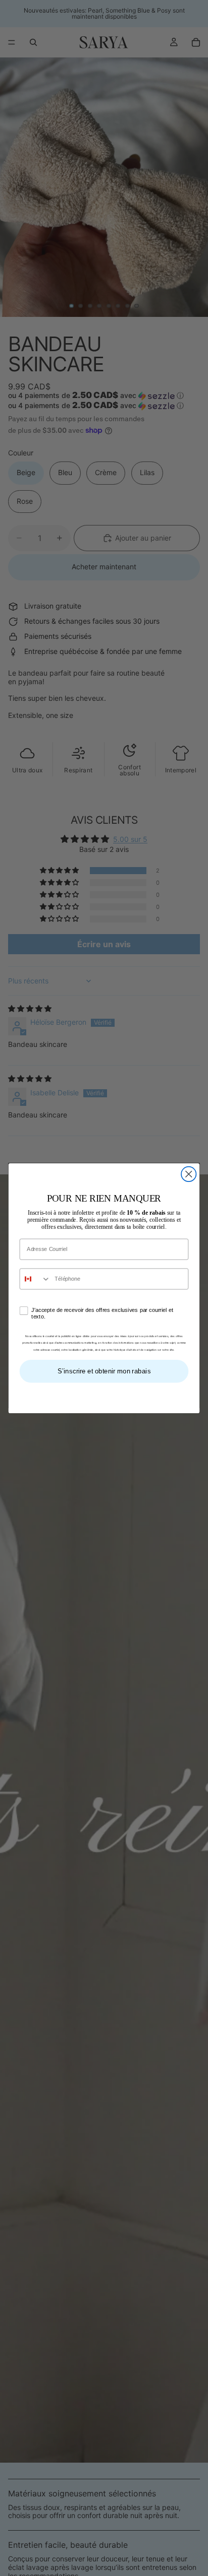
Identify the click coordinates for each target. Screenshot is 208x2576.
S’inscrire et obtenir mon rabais (104, 1370)
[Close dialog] (189, 1174)
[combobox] (36, 1278)
